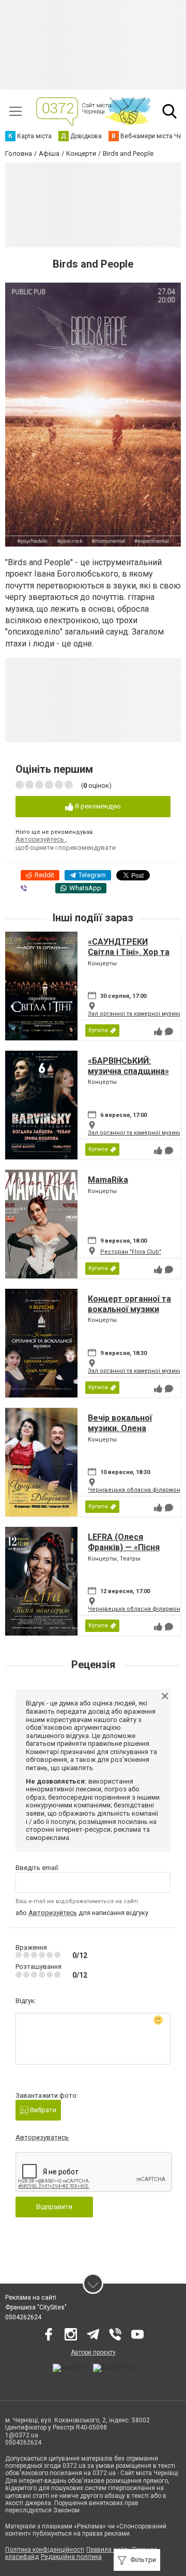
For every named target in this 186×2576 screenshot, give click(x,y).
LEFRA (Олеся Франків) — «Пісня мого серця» (124, 1547)
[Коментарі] (169, 1032)
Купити (98, 1030)
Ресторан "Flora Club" (131, 1252)
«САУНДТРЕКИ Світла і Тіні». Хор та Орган (129, 952)
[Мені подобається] (158, 1032)
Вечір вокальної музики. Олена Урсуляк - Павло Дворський (120, 1433)
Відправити (54, 2207)
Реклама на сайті (31, 2298)
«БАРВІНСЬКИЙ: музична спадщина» (128, 1066)
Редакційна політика (71, 2557)
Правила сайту (108, 2550)
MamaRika (108, 1180)
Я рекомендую (97, 806)
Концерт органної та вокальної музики (129, 1304)
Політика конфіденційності (45, 2550)
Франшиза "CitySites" (36, 2307)
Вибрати (42, 2110)
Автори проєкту (93, 2352)
